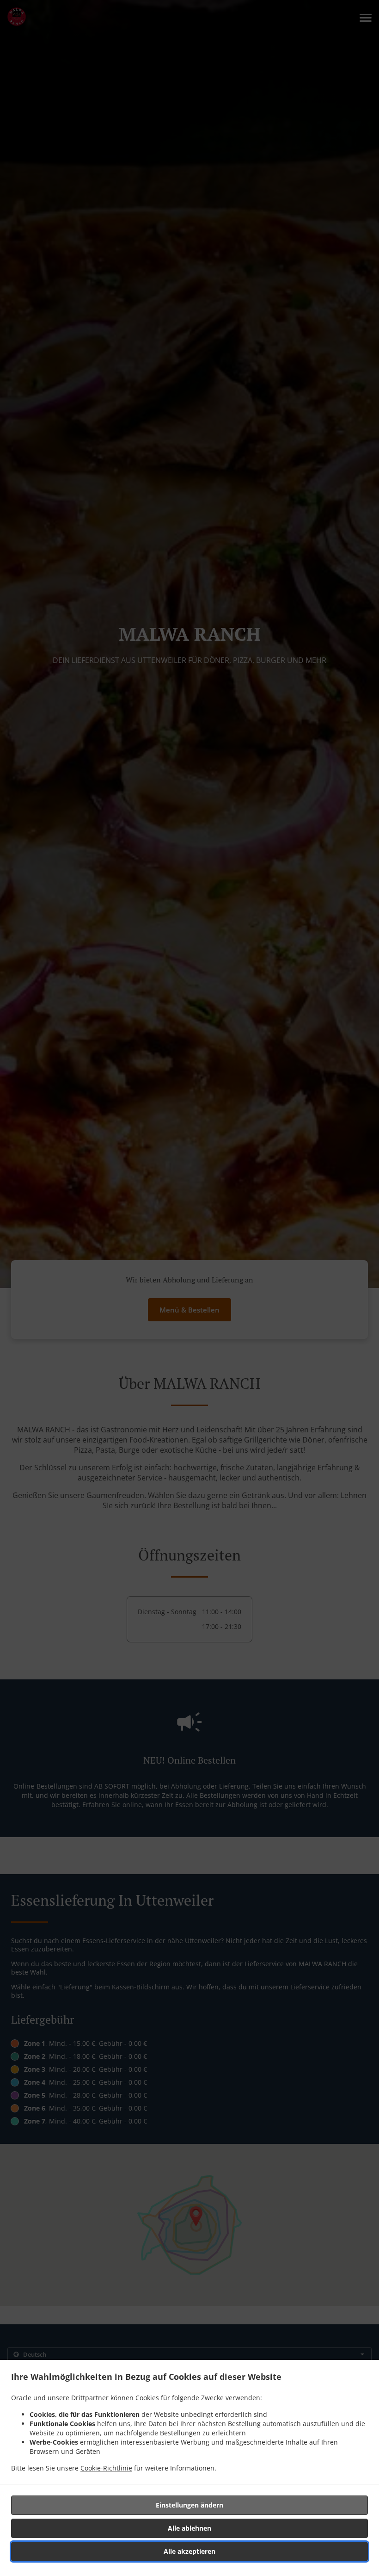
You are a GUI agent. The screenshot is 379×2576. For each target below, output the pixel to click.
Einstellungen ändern (189, 2505)
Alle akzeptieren (189, 2551)
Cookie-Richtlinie (106, 2468)
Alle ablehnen (189, 2528)
